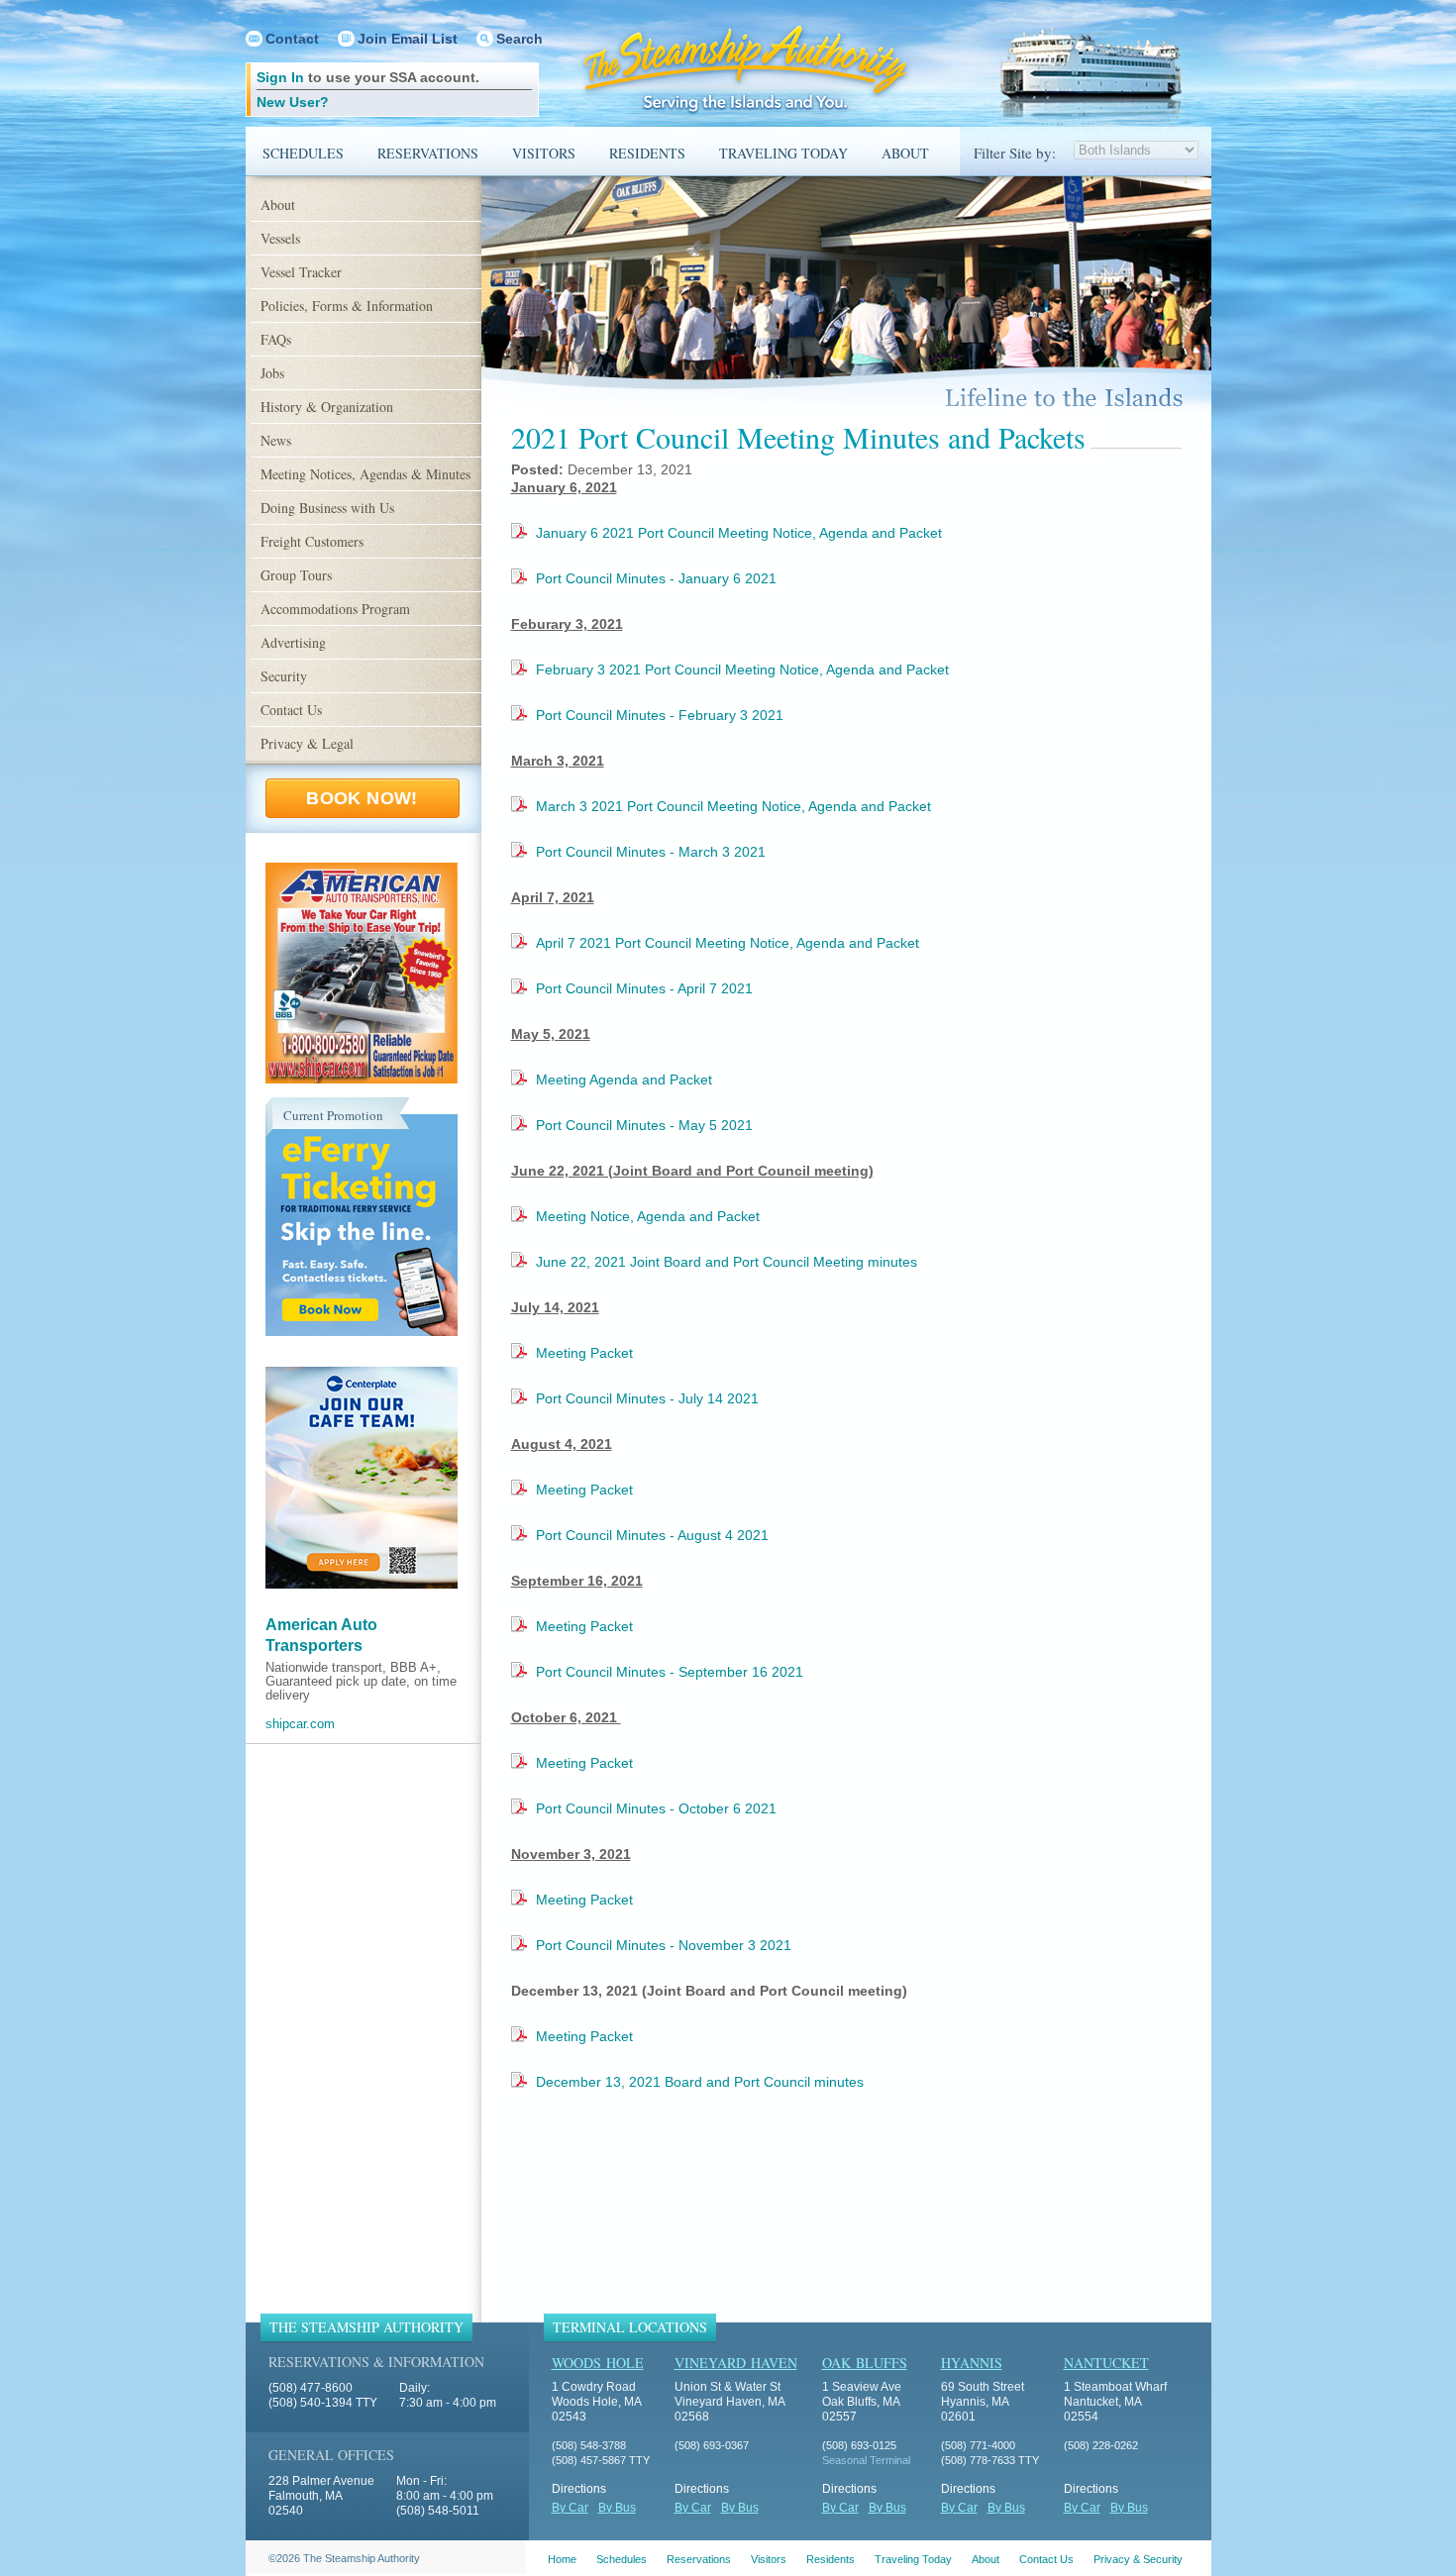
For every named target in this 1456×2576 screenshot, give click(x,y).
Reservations (428, 153)
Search (520, 39)
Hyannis (972, 2363)
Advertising (293, 642)
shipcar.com (300, 1724)
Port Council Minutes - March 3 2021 (651, 852)
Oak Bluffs (865, 2363)
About (905, 153)
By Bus (617, 2508)
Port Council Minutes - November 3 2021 (664, 1945)
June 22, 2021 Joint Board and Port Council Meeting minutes (727, 1262)
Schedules (303, 153)
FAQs (276, 339)
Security (284, 676)
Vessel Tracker (301, 272)
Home (562, 2559)
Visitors (544, 153)
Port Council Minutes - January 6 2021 (656, 578)
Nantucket (1106, 2363)
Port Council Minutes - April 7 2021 (644, 988)
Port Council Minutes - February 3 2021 (660, 715)
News (276, 440)
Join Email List (408, 39)
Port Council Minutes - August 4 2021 (652, 1535)
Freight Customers (312, 541)
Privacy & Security (1138, 2559)
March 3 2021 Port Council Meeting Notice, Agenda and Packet (733, 806)
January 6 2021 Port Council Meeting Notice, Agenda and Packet (739, 533)
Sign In (280, 77)
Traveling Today (783, 153)
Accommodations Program (335, 609)
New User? (293, 102)
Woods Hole (598, 2363)
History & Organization (327, 407)
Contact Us (291, 710)
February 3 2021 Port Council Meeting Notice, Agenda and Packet (742, 670)
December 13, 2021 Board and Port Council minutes (700, 2082)
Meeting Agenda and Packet (624, 1080)
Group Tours (296, 575)
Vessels (280, 238)
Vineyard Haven (736, 2363)
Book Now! (362, 798)
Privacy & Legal (307, 743)
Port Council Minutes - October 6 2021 (656, 1808)
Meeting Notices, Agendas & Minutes (365, 474)
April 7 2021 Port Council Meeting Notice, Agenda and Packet (728, 943)
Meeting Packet (584, 1353)
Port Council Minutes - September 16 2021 (670, 1672)
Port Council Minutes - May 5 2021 (644, 1125)
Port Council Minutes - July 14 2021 (647, 1398)
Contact (292, 39)
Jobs (272, 373)
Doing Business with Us (327, 508)
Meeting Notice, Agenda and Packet (648, 1216)
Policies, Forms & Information (347, 306)
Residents (647, 153)
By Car (570, 2508)
